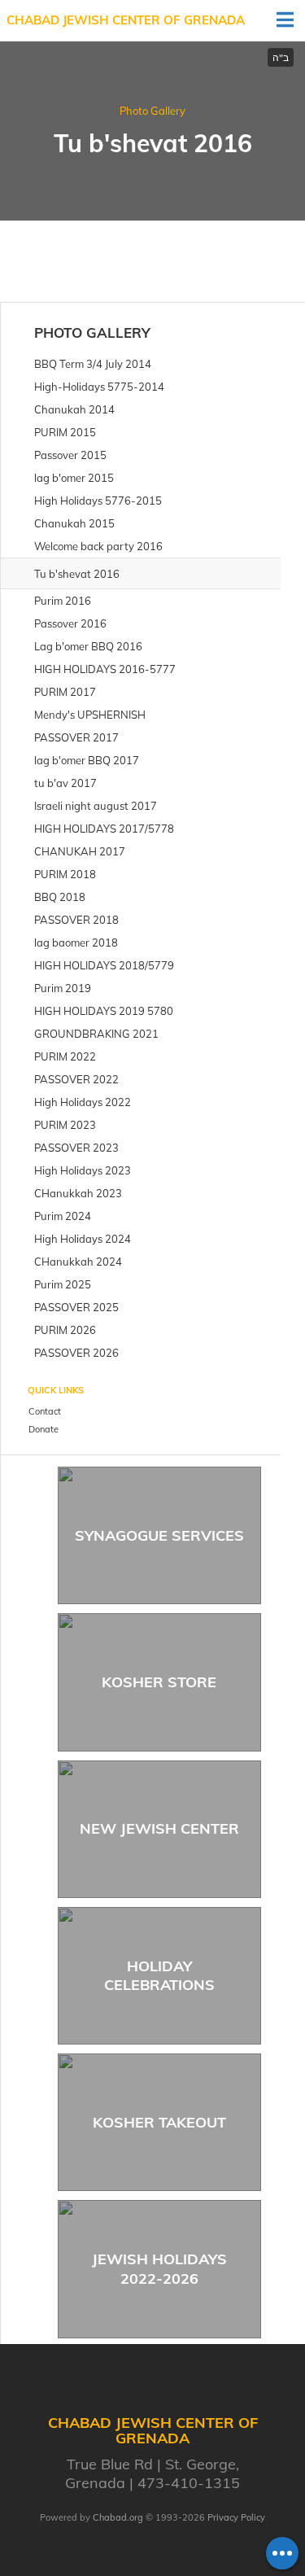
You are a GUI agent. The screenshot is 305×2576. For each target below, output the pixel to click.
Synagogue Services (159, 1535)
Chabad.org (118, 2517)
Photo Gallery (152, 111)
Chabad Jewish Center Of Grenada (126, 20)
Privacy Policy (236, 2517)
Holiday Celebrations (159, 1975)
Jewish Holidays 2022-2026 (159, 2268)
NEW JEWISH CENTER (159, 1828)
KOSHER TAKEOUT (159, 2122)
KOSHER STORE (159, 1682)
